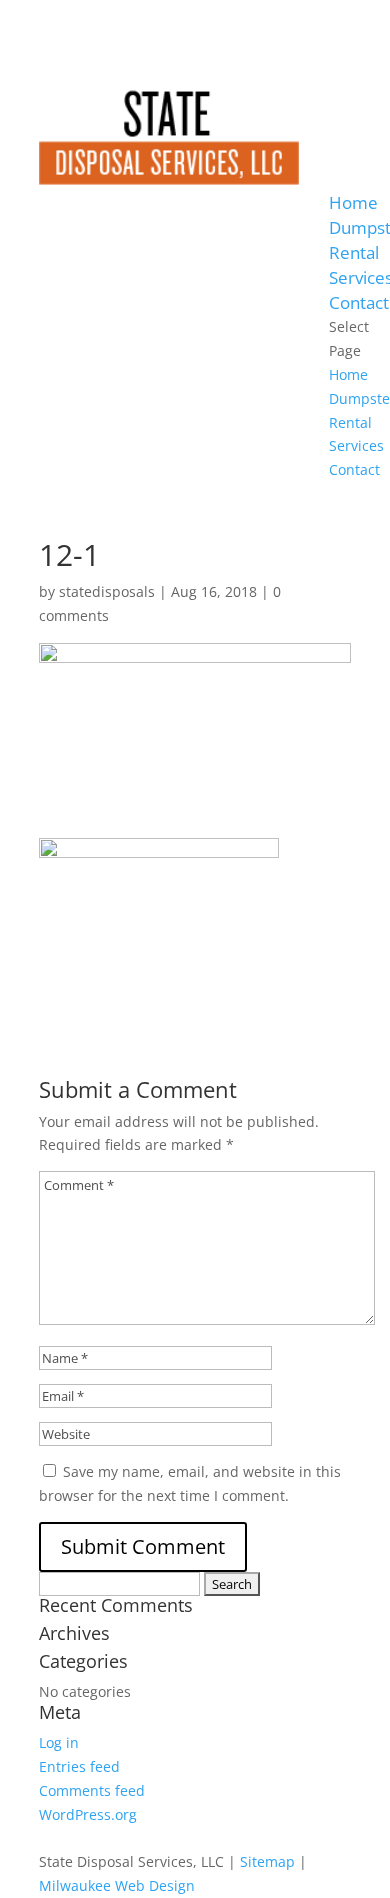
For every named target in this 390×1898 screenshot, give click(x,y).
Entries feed (79, 1766)
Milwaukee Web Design (117, 1885)
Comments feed (92, 1790)
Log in (59, 1742)
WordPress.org (88, 1814)
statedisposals (107, 591)
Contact (359, 302)
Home (353, 202)
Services (356, 445)
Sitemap (267, 1861)
